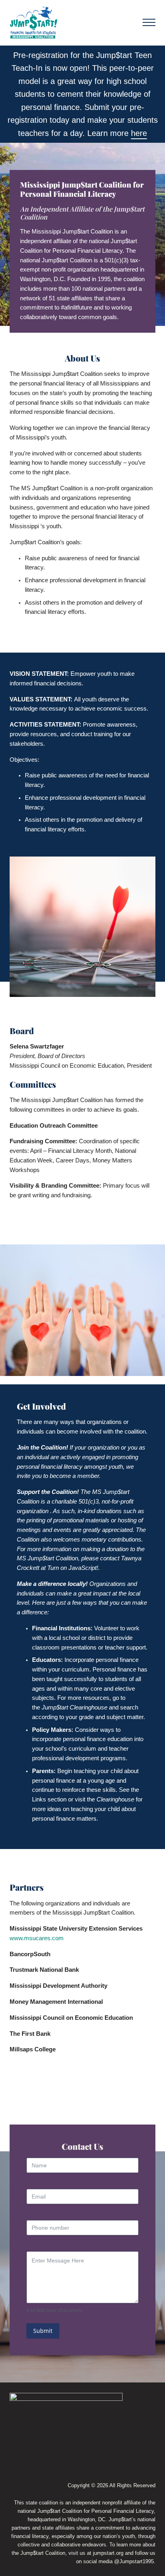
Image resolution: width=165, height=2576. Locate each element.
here (139, 133)
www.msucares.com (37, 1938)
